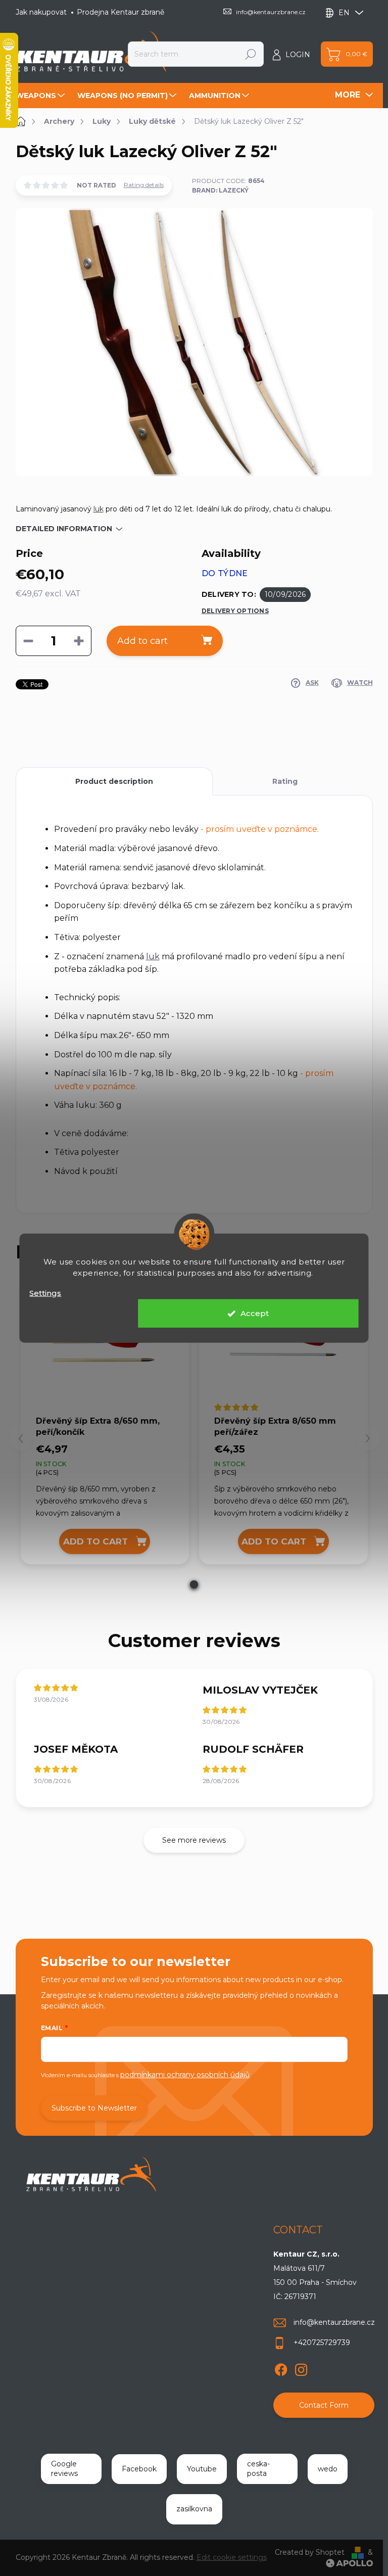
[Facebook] (281, 2368)
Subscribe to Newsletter (94, 2108)
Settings (45, 1293)
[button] (194, 1584)
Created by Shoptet (310, 2552)
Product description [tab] (114, 781)
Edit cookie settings (232, 2557)
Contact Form (324, 2405)
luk (99, 509)
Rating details (144, 185)
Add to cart (142, 641)
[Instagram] (301, 2368)
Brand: (220, 190)
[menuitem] (41, 96)
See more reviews (194, 1840)
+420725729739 (322, 2343)
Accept (255, 1313)
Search (251, 54)
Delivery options (235, 611)
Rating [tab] (285, 781)
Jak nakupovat (41, 12)
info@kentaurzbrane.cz (334, 2322)
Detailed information (64, 529)
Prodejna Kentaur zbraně (120, 12)
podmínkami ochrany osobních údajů (185, 2075)
